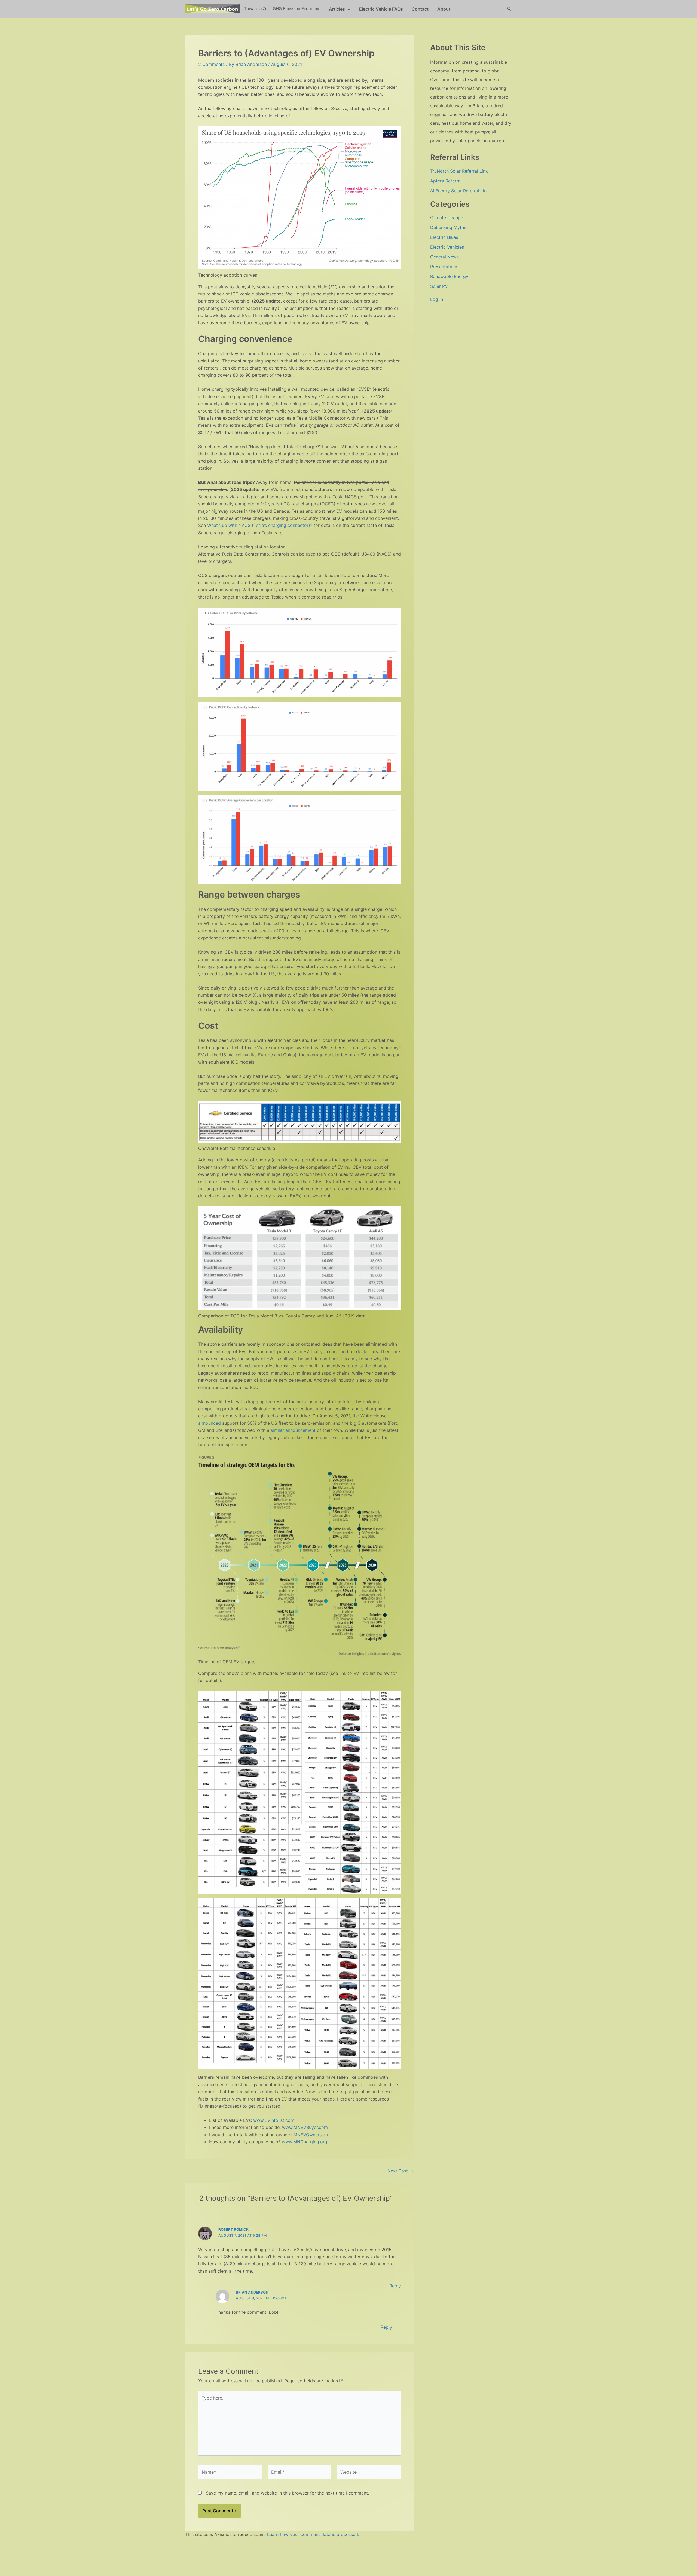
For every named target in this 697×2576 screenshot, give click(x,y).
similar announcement (293, 1430)
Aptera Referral (446, 181)
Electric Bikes (444, 237)
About (444, 9)
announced (210, 1423)
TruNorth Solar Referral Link (459, 171)
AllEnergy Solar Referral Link (460, 191)
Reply (395, 2286)
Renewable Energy (449, 276)
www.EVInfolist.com (274, 2120)
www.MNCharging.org (305, 2142)
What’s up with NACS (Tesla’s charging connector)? (260, 525)
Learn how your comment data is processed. (313, 2534)
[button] (348, 9)
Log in (437, 299)
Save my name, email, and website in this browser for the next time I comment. (287, 2493)
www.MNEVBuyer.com (305, 2127)
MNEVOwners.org (312, 2135)
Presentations (444, 267)
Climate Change (447, 218)
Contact (420, 9)
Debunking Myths (448, 227)
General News (444, 257)
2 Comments (211, 64)
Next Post (400, 2171)
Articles (337, 9)
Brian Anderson (252, 2292)
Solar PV (439, 286)
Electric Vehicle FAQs (381, 9)
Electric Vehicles (447, 247)
